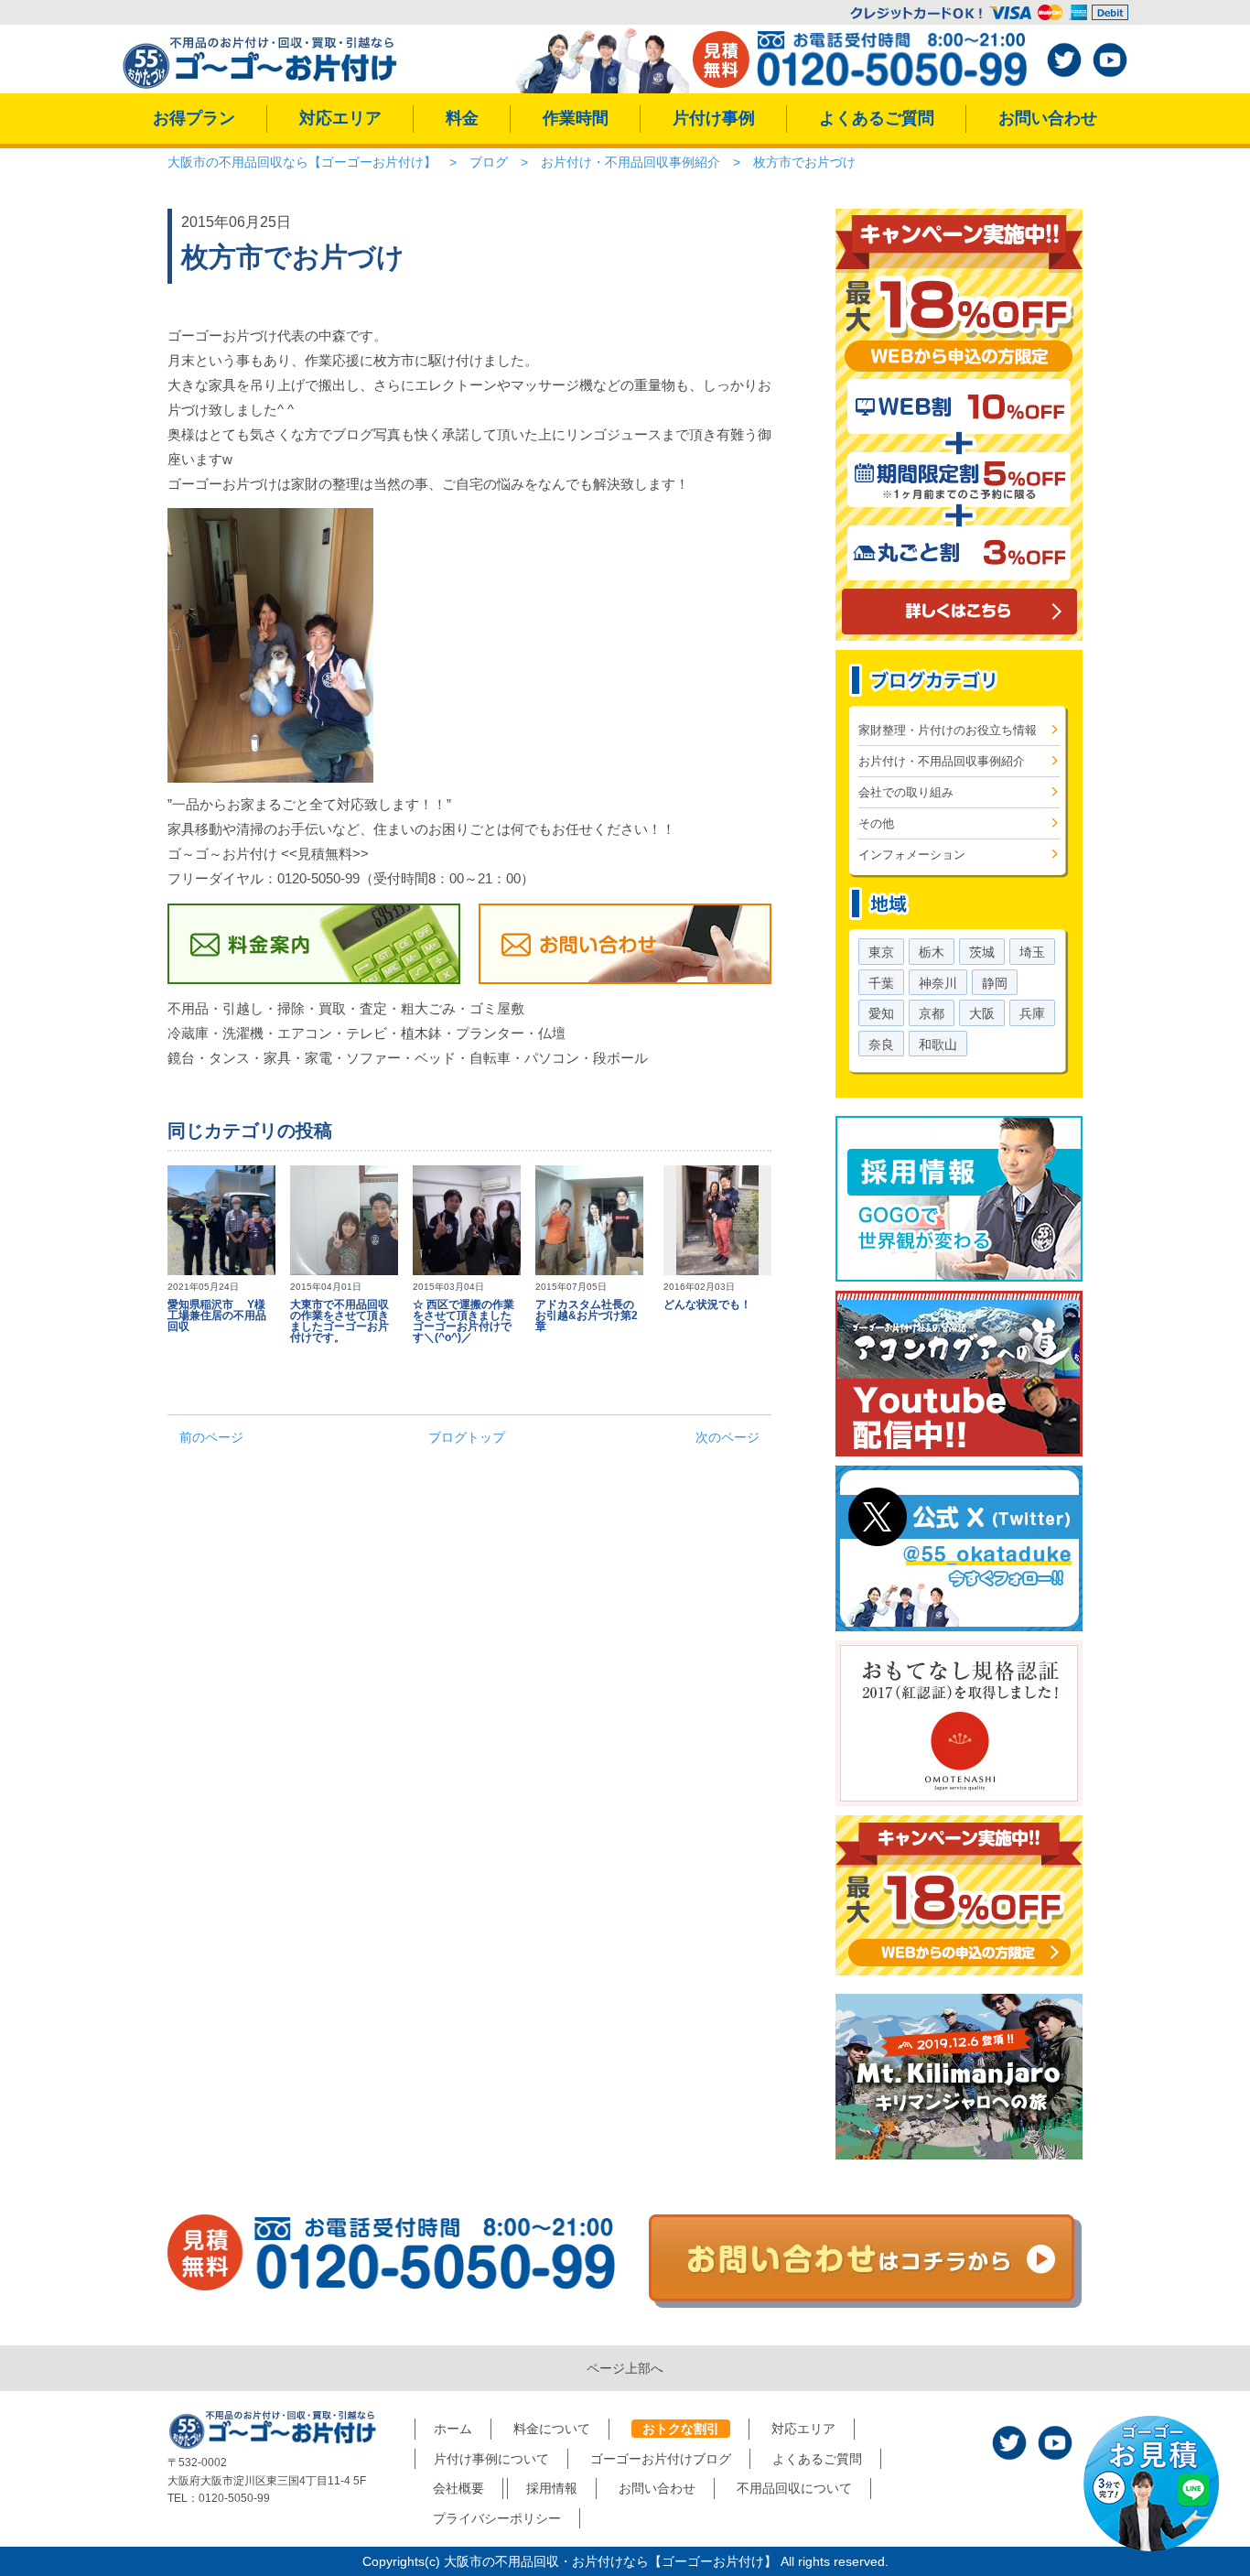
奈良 (881, 1044)
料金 (462, 118)
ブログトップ (467, 1437)
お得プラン (194, 118)
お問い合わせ (1048, 118)
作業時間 (576, 118)
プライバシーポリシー (497, 2518)
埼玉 (1032, 952)
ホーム (453, 2429)
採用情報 (552, 2488)
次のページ (727, 1437)
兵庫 (1032, 1013)
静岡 (995, 983)
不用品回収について (794, 2488)
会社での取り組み (906, 792)
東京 (881, 952)
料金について (552, 2429)
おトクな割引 (681, 2429)
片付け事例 (714, 118)
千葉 (881, 983)
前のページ (211, 1437)
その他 (876, 823)
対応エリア (340, 118)
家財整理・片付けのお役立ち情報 (948, 730)
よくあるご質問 (877, 118)
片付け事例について (491, 2459)
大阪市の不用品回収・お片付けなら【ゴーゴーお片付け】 (610, 2561)
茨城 (982, 952)
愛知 (881, 1013)
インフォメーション (912, 855)
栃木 (932, 952)
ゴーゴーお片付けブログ (661, 2459)
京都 (932, 1013)
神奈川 (938, 983)
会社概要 (458, 2488)
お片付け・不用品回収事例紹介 (942, 761)
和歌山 (938, 1044)
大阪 (982, 1013)
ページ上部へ (625, 2368)
